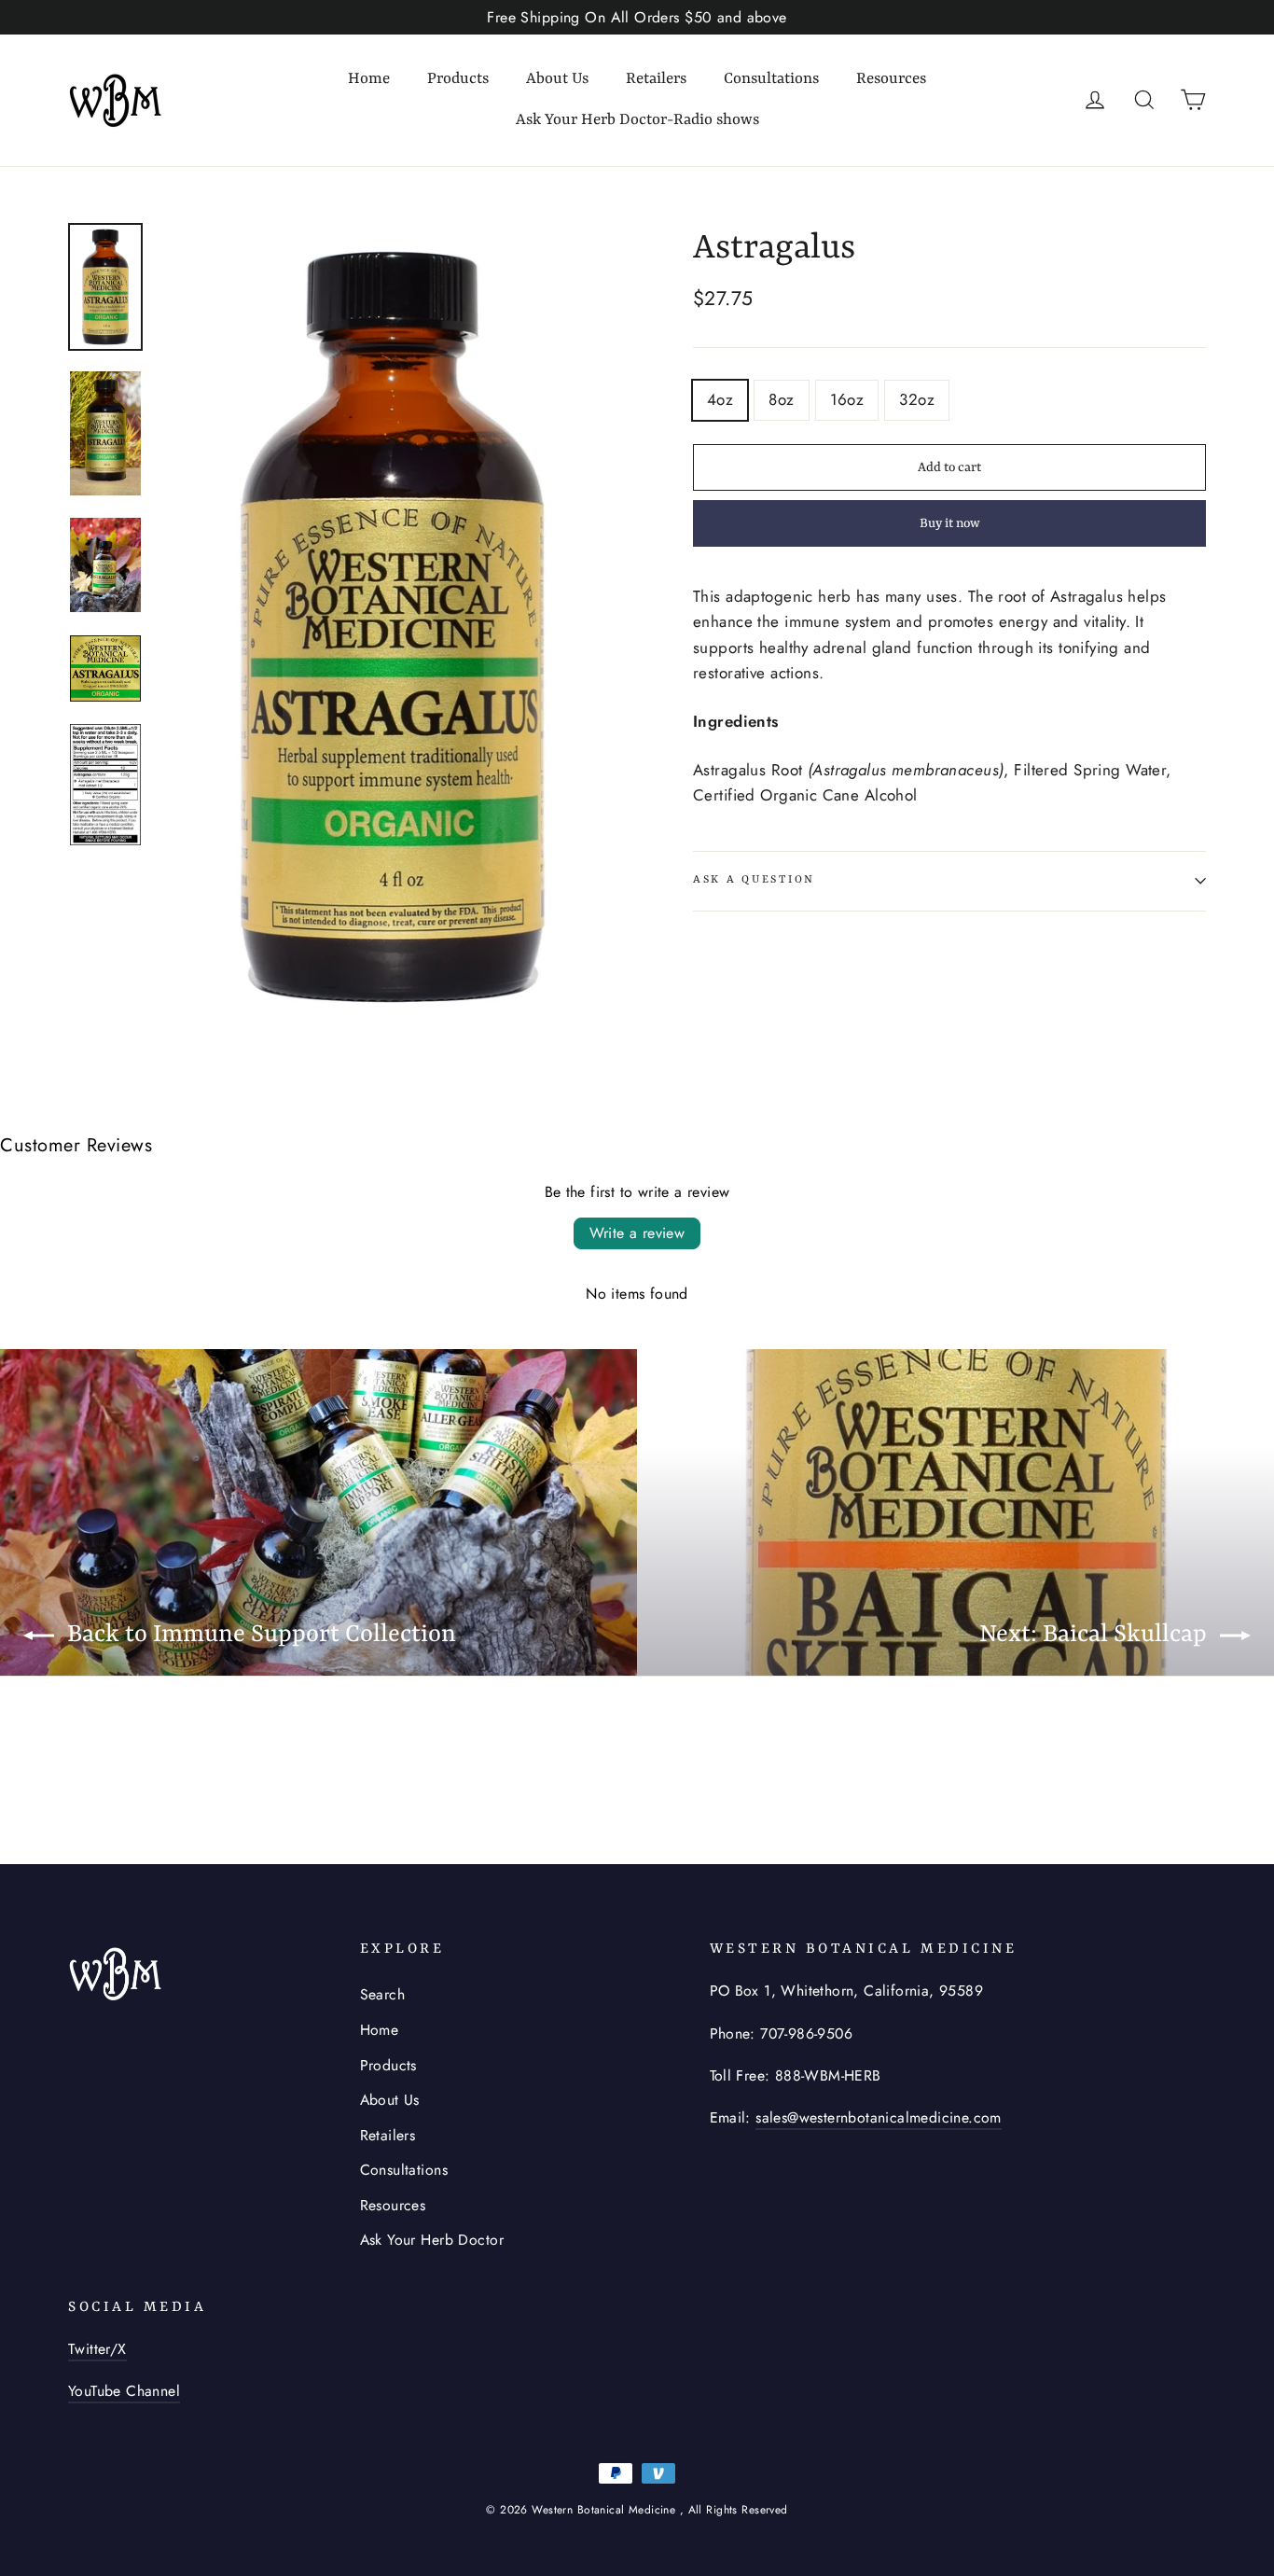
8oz (781, 399)
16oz (847, 399)
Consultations (771, 79)
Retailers (656, 79)
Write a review (637, 1233)
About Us (557, 79)
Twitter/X (97, 2349)
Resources (891, 79)
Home (369, 79)
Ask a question (754, 880)
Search (383, 1994)
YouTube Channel (124, 2391)
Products (458, 79)
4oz (720, 399)
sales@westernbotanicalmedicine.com (878, 2117)
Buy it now (950, 523)
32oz (917, 399)
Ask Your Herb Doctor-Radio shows (637, 120)
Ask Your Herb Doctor (432, 2240)
